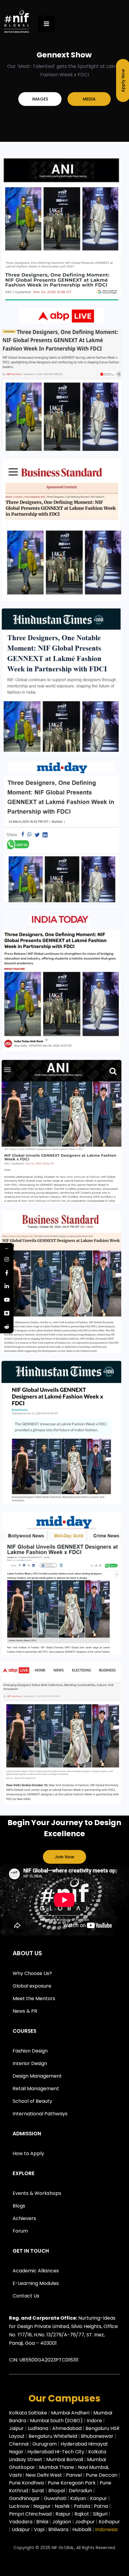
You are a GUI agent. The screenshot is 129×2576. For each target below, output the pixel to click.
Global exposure (32, 1986)
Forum (20, 2231)
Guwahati (56, 2498)
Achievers (24, 2218)
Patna (102, 2506)
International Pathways (40, 2114)
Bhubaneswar (98, 2436)
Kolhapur (109, 2522)
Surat (39, 2491)
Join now (64, 1857)
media (89, 99)
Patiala (82, 2506)
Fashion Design (30, 2051)
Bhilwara (58, 2529)
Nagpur (43, 2506)
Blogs (19, 2206)
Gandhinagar (25, 2498)
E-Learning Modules (36, 2283)
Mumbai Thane (57, 2467)
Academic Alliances (36, 2271)
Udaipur (21, 2529)
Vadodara (21, 2522)
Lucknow (19, 2506)
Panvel (74, 2475)
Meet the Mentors (34, 1998)
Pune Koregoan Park (72, 2483)
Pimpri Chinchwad (31, 2514)
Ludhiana (39, 2428)
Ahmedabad (67, 2428)
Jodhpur (85, 2522)
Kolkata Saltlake (29, 2413)
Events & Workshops (37, 2193)
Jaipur (17, 2428)
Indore (95, 2421)
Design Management (37, 2076)
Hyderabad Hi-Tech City (56, 2452)
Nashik (63, 2506)
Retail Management (36, 2089)
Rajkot (82, 2514)
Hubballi (82, 2529)
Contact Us (26, 2296)
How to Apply (28, 2153)
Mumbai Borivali (65, 2459)
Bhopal (57, 2491)
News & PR (25, 2011)
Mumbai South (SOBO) (57, 2421)
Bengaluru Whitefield (53, 2436)
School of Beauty (32, 2101)
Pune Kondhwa (26, 2483)
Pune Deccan (102, 2475)
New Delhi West (44, 2475)
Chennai (19, 2444)
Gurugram (45, 2444)
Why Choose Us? (32, 1973)
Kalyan (79, 2498)
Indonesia (106, 2529)
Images (40, 99)
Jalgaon (62, 2522)
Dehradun (81, 2491)
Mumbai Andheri (71, 2413)
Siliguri (101, 2514)
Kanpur (99, 2498)
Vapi (40, 2529)
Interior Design (30, 2063)
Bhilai (43, 2522)
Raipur (64, 2514)
